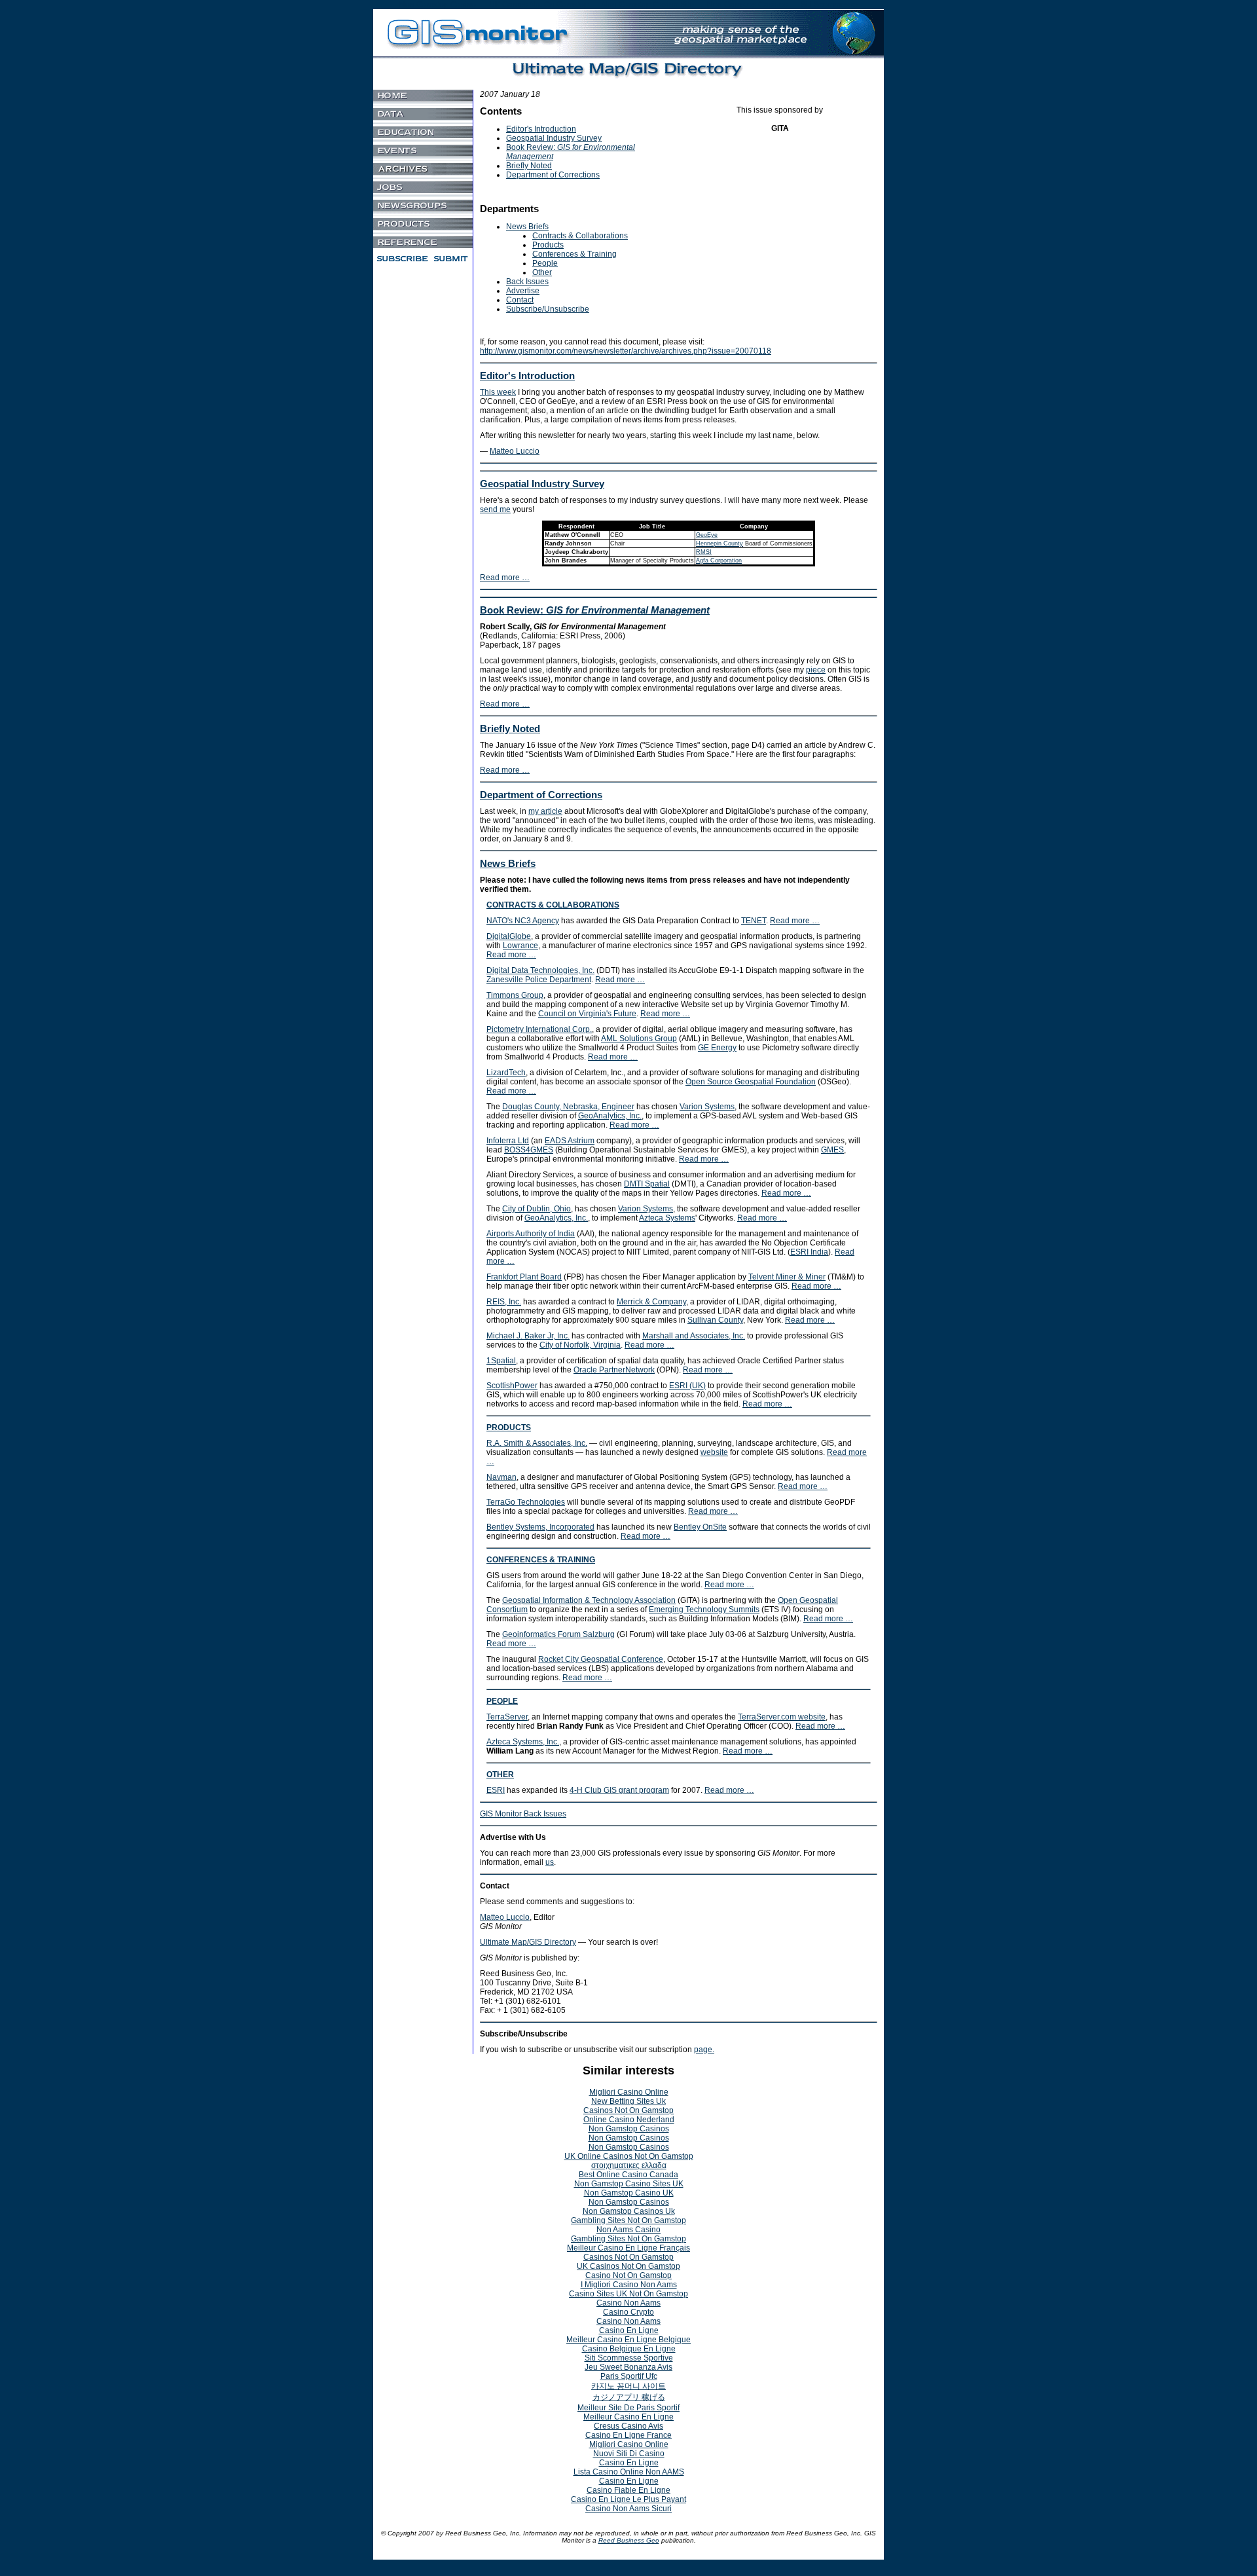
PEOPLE (502, 1701)
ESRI (496, 1790)
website (714, 1452)
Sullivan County (715, 1320)
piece (816, 670)
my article (545, 811)
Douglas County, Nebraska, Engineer (568, 1107)
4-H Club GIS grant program (619, 1790)
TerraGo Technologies (526, 1502)
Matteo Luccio (515, 451)
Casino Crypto (628, 2312)
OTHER (500, 1775)
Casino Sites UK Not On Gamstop (628, 2294)
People (545, 263)
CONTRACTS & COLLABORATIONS (553, 905)
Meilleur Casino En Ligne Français (628, 2248)
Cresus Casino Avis (628, 2426)
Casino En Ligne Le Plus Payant (628, 2499)
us (550, 1862)
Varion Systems (707, 1107)
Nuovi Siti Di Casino (629, 2454)
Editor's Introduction (541, 129)
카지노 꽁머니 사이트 (628, 2386)
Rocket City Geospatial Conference (601, 1659)
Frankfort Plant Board (524, 1277)
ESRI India (809, 1252)
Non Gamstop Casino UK (629, 2193)
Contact (520, 300)
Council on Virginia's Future (587, 1014)
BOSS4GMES (529, 1150)
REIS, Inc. (504, 1302)
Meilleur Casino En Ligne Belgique (628, 2340)
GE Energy (717, 1048)
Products (548, 245)
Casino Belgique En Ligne (629, 2349)
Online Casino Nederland (629, 2120)
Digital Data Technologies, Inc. (540, 970)
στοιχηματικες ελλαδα (629, 2165)
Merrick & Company (651, 1302)
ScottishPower (512, 1386)
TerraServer (507, 1717)
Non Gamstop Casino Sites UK (629, 2184)
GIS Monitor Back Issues (523, 1814)
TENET (754, 921)
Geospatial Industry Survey (554, 138)
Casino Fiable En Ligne (628, 2490)
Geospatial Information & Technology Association (589, 1600)
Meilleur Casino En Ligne (628, 2417)
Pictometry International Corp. (539, 1029)
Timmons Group (515, 995)
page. (704, 2050)
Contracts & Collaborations (580, 236)
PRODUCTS (509, 1427)
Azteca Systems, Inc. (523, 1742)
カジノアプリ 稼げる (629, 2397)
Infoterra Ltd (508, 1141)
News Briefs (527, 227)
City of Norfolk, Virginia (580, 1345)
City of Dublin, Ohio (537, 1209)
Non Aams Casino (628, 2230)
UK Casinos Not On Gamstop (628, 2266)
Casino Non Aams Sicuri (628, 2509)
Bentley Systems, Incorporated (540, 1527)
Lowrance (520, 946)
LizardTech (506, 1073)
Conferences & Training (574, 254)
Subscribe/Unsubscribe (548, 309)
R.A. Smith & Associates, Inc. (537, 1443)
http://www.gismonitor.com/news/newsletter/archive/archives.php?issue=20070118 (626, 351)
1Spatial (501, 1361)
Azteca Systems (667, 1218)
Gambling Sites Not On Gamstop (628, 2220)
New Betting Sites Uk (628, 2101)
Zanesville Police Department (539, 980)
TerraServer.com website (782, 1717)
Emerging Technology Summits (704, 1610)
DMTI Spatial (647, 1184)
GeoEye (707, 535)
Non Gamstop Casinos (629, 2129)
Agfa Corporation (719, 561)
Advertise (523, 291)
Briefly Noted (529, 166)
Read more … (505, 578)
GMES (832, 1150)
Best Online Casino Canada (628, 2175)
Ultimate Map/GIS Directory (528, 1942)
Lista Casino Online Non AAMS (629, 2472)
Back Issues (527, 282)
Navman (501, 1477)
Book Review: (595, 610)
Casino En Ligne (629, 2330)
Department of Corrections (553, 175)
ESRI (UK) (687, 1386)
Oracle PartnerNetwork (614, 1370)
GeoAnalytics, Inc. (610, 1116)
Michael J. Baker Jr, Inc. (528, 1336)
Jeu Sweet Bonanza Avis (628, 2367)
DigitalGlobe (509, 936)
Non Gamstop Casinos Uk (629, 2211)
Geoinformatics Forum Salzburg (558, 1634)
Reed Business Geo (629, 2540)
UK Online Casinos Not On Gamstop (629, 2156)
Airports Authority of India (531, 1234)
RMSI (704, 552)
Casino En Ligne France (628, 2435)
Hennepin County (720, 543)
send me (495, 509)
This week (498, 392)
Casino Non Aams (628, 2303)
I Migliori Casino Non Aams (629, 2285)
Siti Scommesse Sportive (629, 2358)
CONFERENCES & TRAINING (541, 1560)
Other (542, 272)
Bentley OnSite (700, 1527)
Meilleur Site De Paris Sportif (628, 2408)
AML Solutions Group (639, 1039)
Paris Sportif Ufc (629, 2376)
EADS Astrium (570, 1141)
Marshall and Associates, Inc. (694, 1336)
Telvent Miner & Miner (787, 1277)
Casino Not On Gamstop (628, 2275)
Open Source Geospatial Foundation (751, 1082)
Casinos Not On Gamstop (628, 2110)
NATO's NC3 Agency (523, 921)
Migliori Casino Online (629, 2092)
